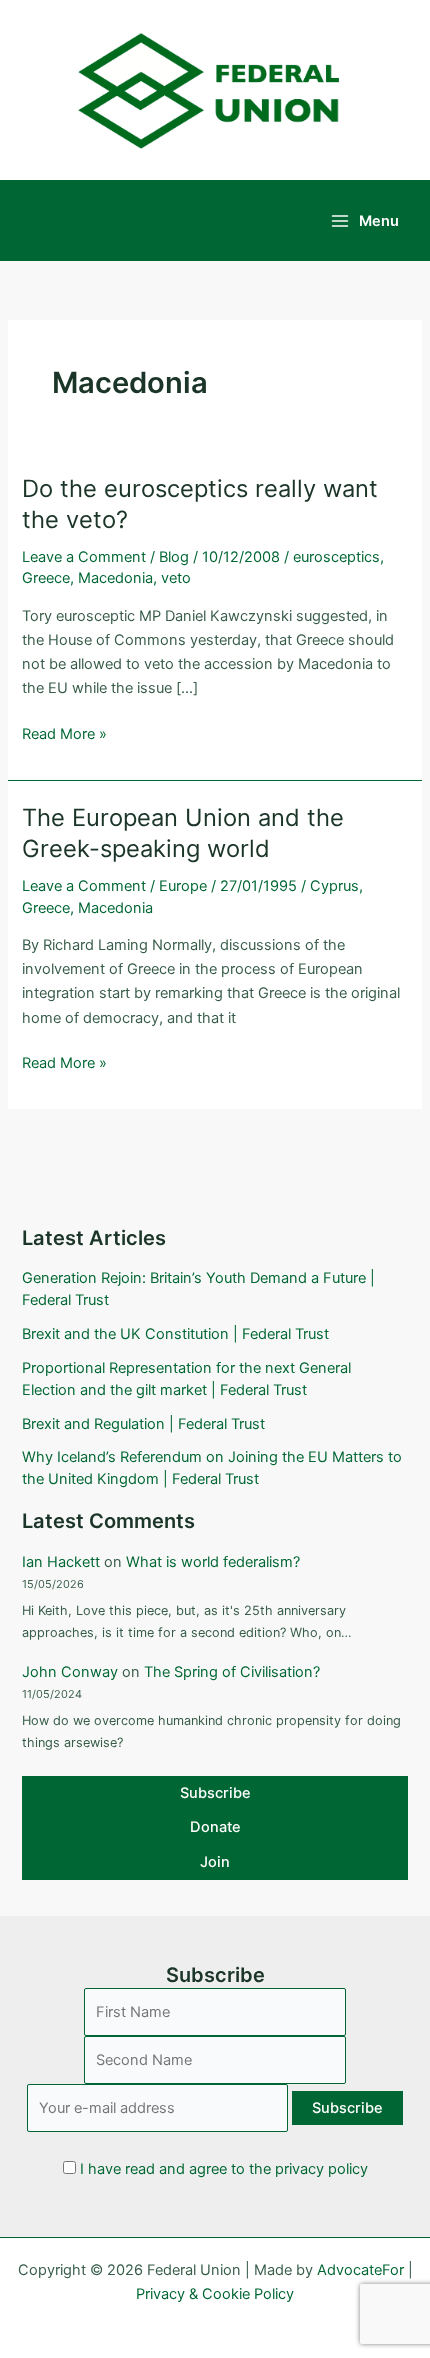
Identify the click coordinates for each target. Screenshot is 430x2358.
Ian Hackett (61, 1562)
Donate (215, 1827)
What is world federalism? (213, 1562)
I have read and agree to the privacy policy (224, 2169)
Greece (46, 578)
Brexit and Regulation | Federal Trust (143, 1424)
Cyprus (334, 886)
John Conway (70, 1672)
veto (176, 578)
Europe (183, 886)
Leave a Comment (84, 557)
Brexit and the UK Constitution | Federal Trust (175, 1334)
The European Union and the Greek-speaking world (183, 833)
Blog (174, 557)
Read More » (64, 735)
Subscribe (215, 1793)
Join (215, 1862)
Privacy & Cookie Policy (215, 2294)
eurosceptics (336, 557)
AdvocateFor (360, 2270)
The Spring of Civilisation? (232, 1672)
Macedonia (115, 578)
